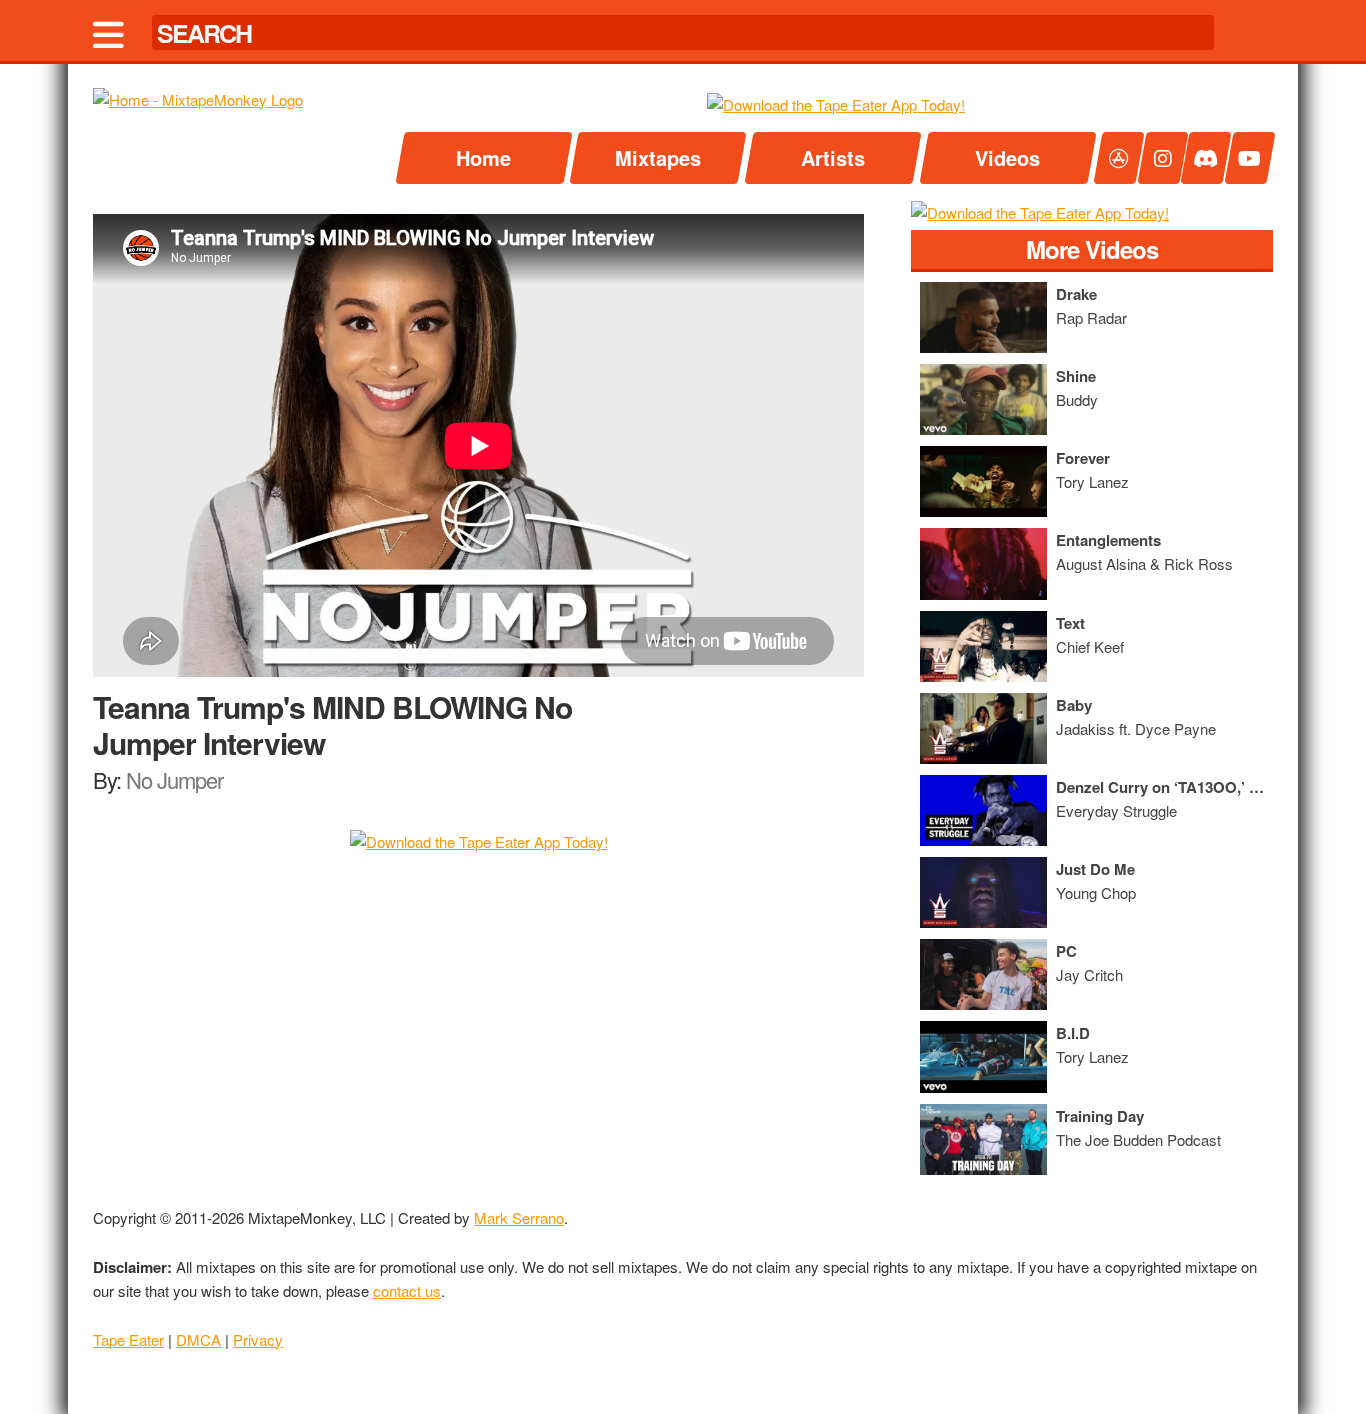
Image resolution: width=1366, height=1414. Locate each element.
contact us (407, 1290)
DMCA (198, 1339)
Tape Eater (128, 1339)
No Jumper (174, 779)
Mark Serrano (519, 1217)
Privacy (258, 1339)
